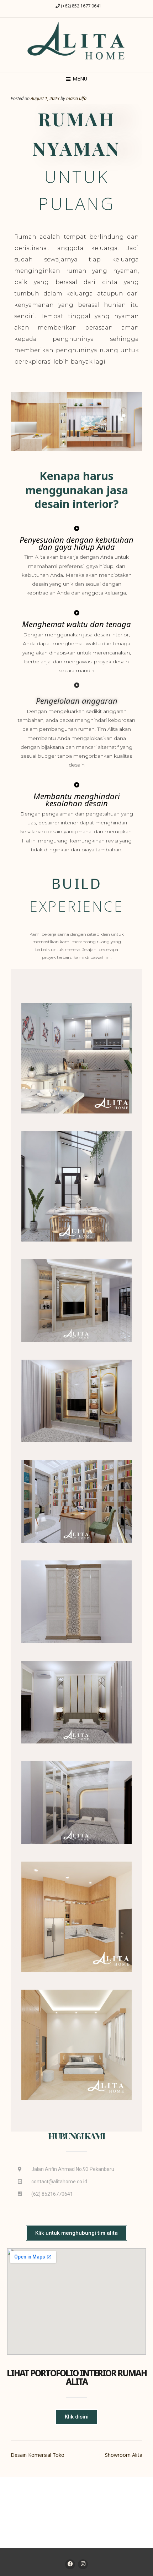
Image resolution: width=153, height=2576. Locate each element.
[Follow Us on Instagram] (83, 2564)
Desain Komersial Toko (38, 2455)
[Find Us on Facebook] (70, 2564)
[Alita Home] (76, 43)
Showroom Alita (124, 2455)
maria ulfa (76, 98)
